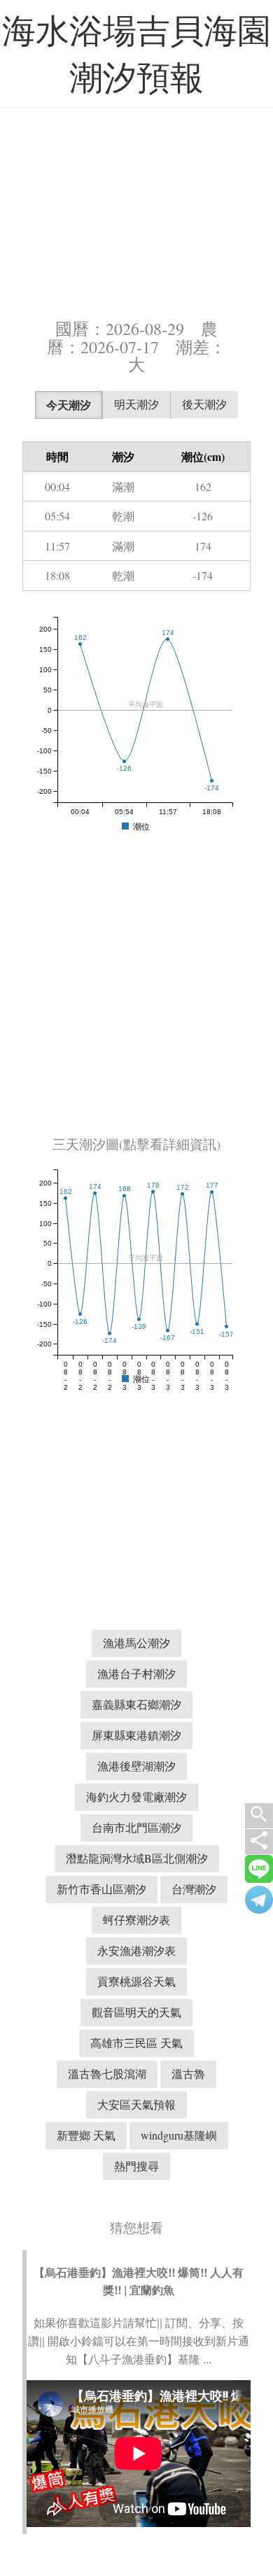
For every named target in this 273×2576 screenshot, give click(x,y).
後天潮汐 (204, 404)
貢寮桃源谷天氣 (136, 1981)
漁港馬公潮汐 (136, 1643)
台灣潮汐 (194, 1889)
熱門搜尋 (136, 2166)
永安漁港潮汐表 (136, 1950)
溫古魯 (188, 2073)
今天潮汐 (69, 405)
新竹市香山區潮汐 (101, 1889)
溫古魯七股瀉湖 (107, 2073)
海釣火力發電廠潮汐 (136, 1796)
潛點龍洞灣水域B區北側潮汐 (137, 1858)
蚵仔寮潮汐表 (136, 1920)
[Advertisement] (136, 206)
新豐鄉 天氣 (86, 2135)
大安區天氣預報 (136, 2104)
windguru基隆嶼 (179, 2135)
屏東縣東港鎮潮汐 (136, 1735)
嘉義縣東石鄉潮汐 (136, 1704)
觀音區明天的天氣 (136, 2012)
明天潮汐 (136, 404)
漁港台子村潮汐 (136, 1673)
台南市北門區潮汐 (136, 1827)
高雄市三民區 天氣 (136, 2043)
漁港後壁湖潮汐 (136, 1766)
